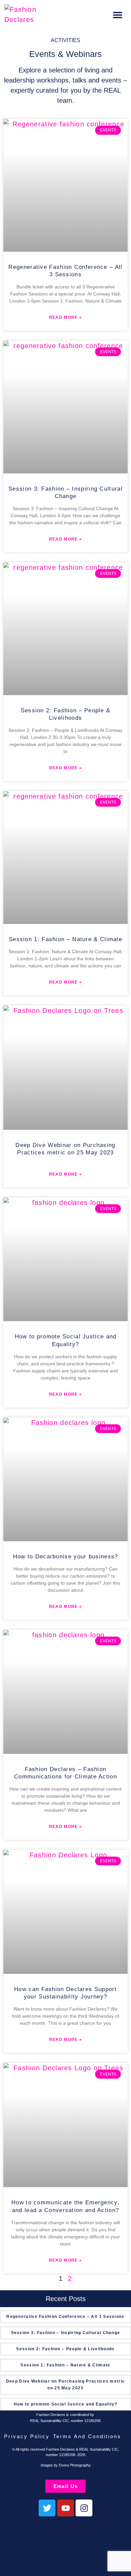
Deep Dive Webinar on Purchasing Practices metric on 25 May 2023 (65, 2384)
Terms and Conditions (87, 2436)
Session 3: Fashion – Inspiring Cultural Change (66, 2333)
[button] (118, 15)
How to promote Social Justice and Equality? (66, 2404)
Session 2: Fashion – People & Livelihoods (65, 2349)
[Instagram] (84, 2508)
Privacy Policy (27, 2436)
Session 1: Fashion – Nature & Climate (65, 939)
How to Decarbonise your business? (66, 1557)
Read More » (65, 317)
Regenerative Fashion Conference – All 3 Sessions (65, 2317)
